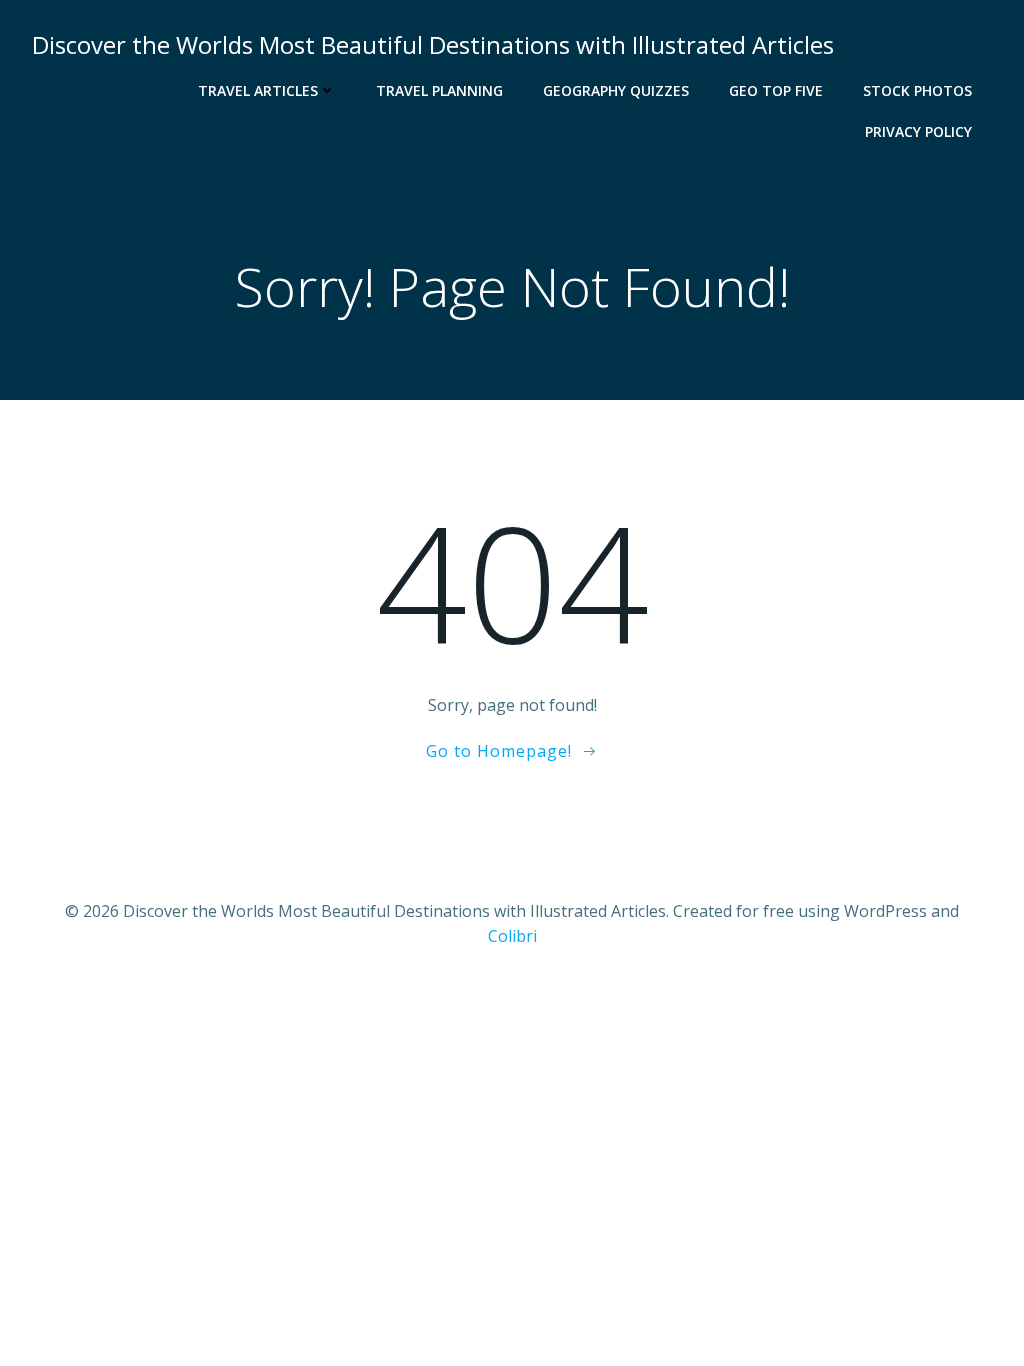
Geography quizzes (616, 90)
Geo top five (776, 90)
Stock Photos (917, 90)
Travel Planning (439, 90)
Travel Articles (258, 90)
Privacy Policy (918, 131)
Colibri (512, 936)
